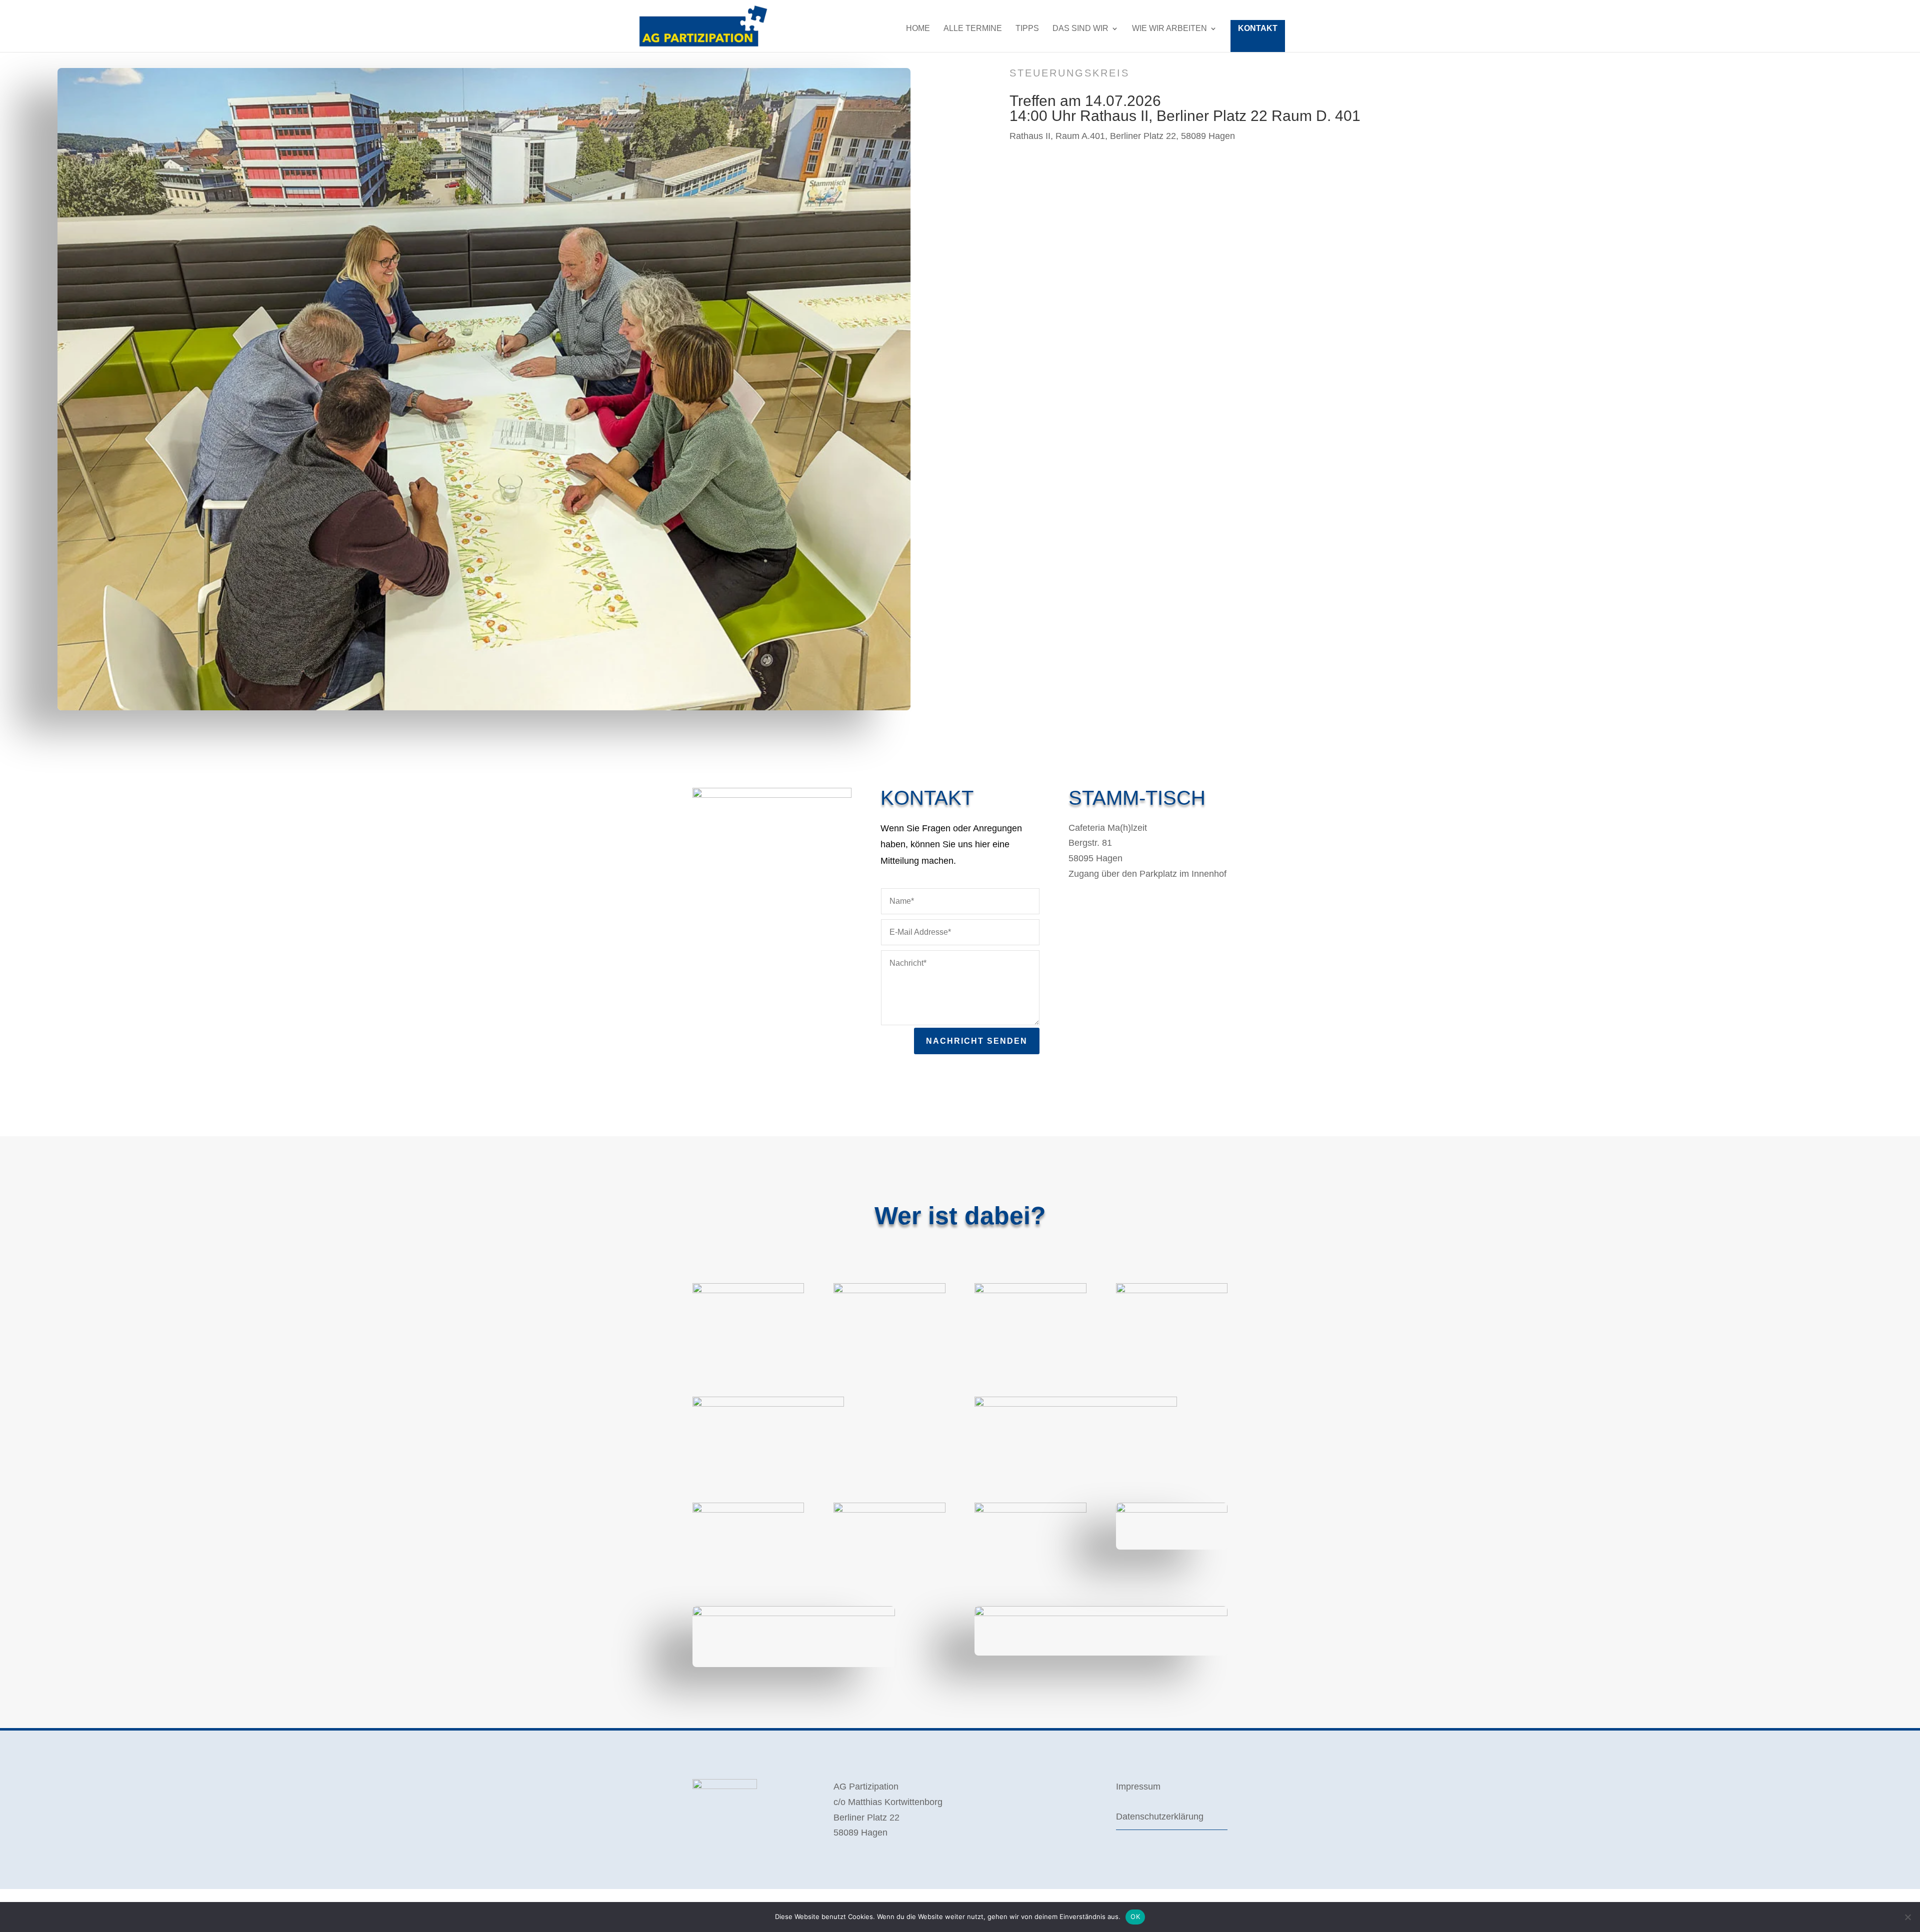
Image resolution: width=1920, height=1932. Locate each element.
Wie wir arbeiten (1169, 29)
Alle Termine (973, 29)
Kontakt (1258, 28)
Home (918, 29)
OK (1135, 1917)
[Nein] (1907, 1917)
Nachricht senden (977, 1041)
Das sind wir (1080, 29)
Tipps (1027, 29)
